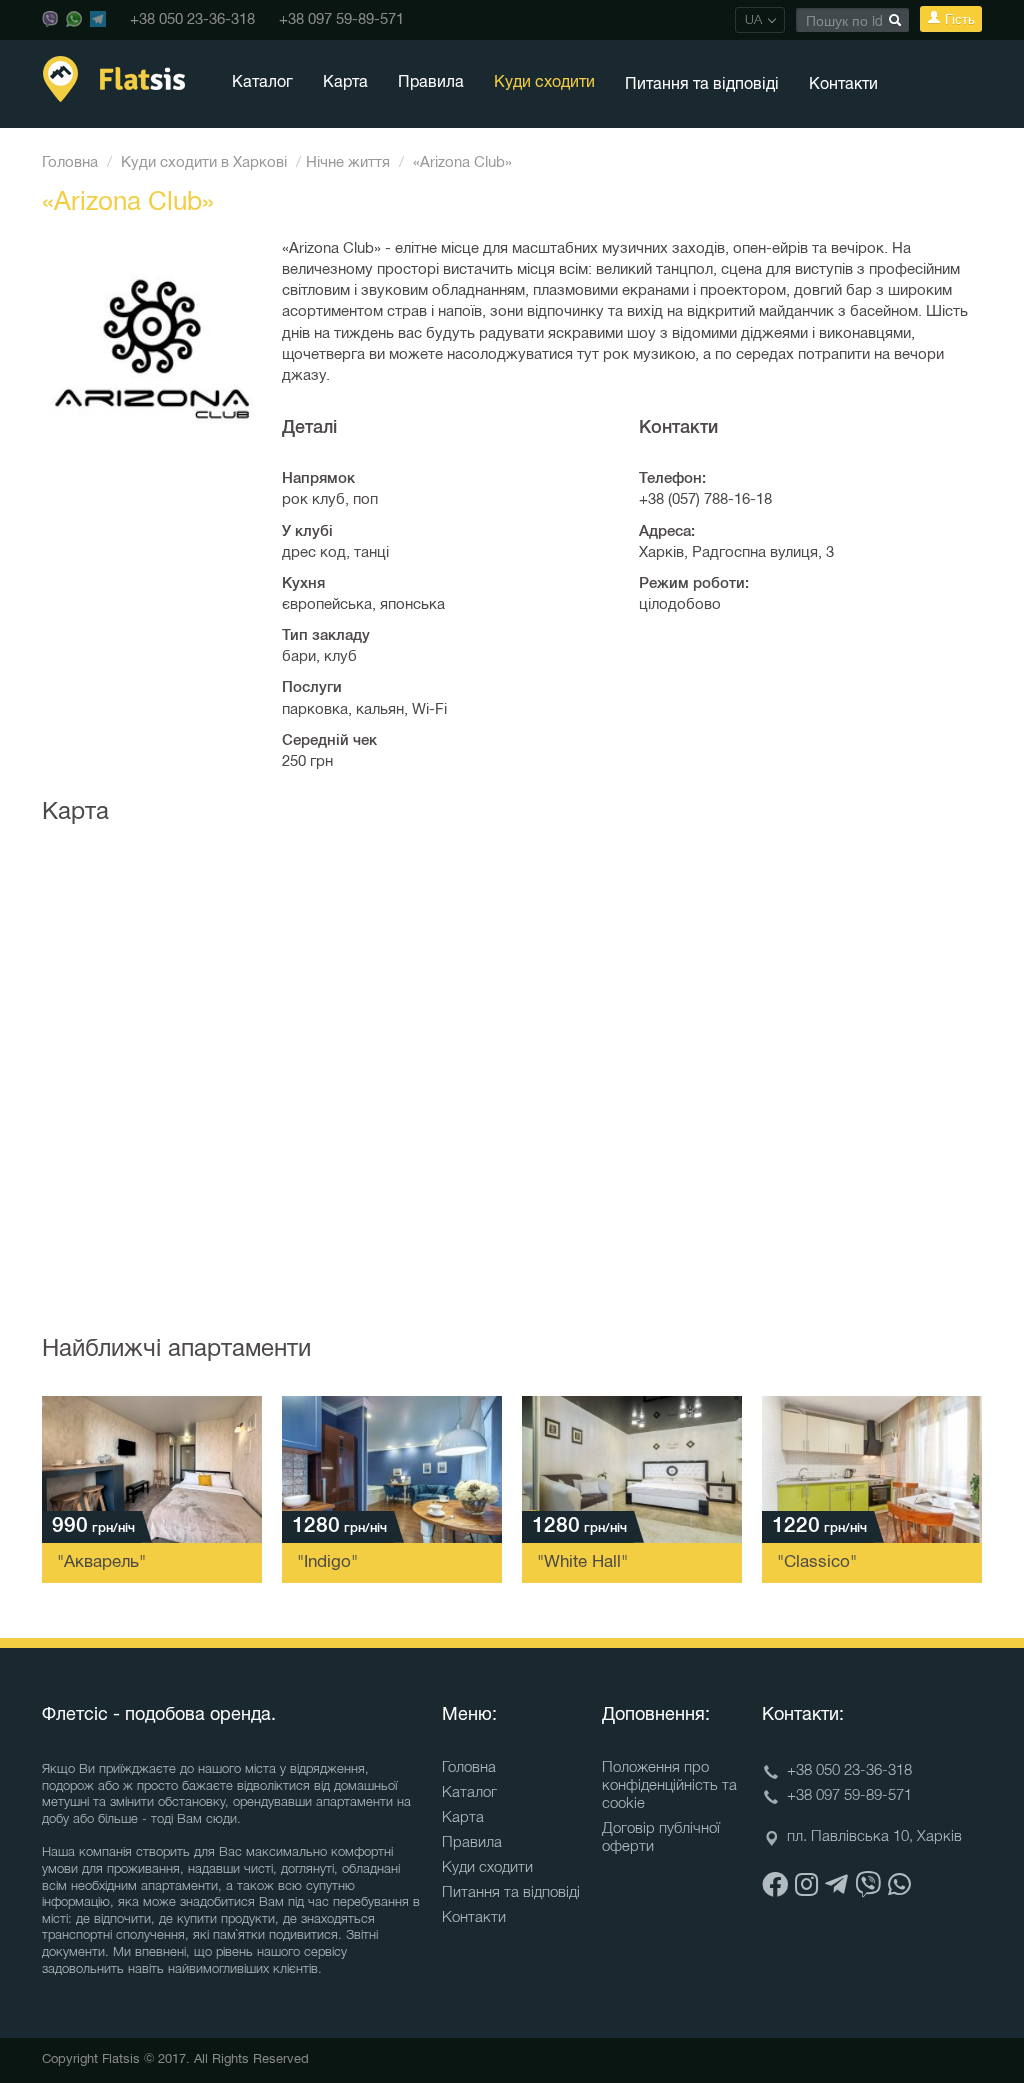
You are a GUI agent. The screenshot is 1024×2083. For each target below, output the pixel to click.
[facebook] (775, 1887)
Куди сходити (544, 83)
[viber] (868, 1887)
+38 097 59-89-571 (341, 20)
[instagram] (806, 1887)
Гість (958, 18)
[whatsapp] (899, 1887)
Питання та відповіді (702, 85)
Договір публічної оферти (661, 1838)
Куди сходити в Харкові (204, 163)
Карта (345, 83)
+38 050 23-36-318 (192, 20)
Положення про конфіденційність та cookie (669, 1786)
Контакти (843, 85)
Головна (70, 163)
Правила (431, 83)
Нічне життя (348, 163)
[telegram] (836, 1887)
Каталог (262, 83)
